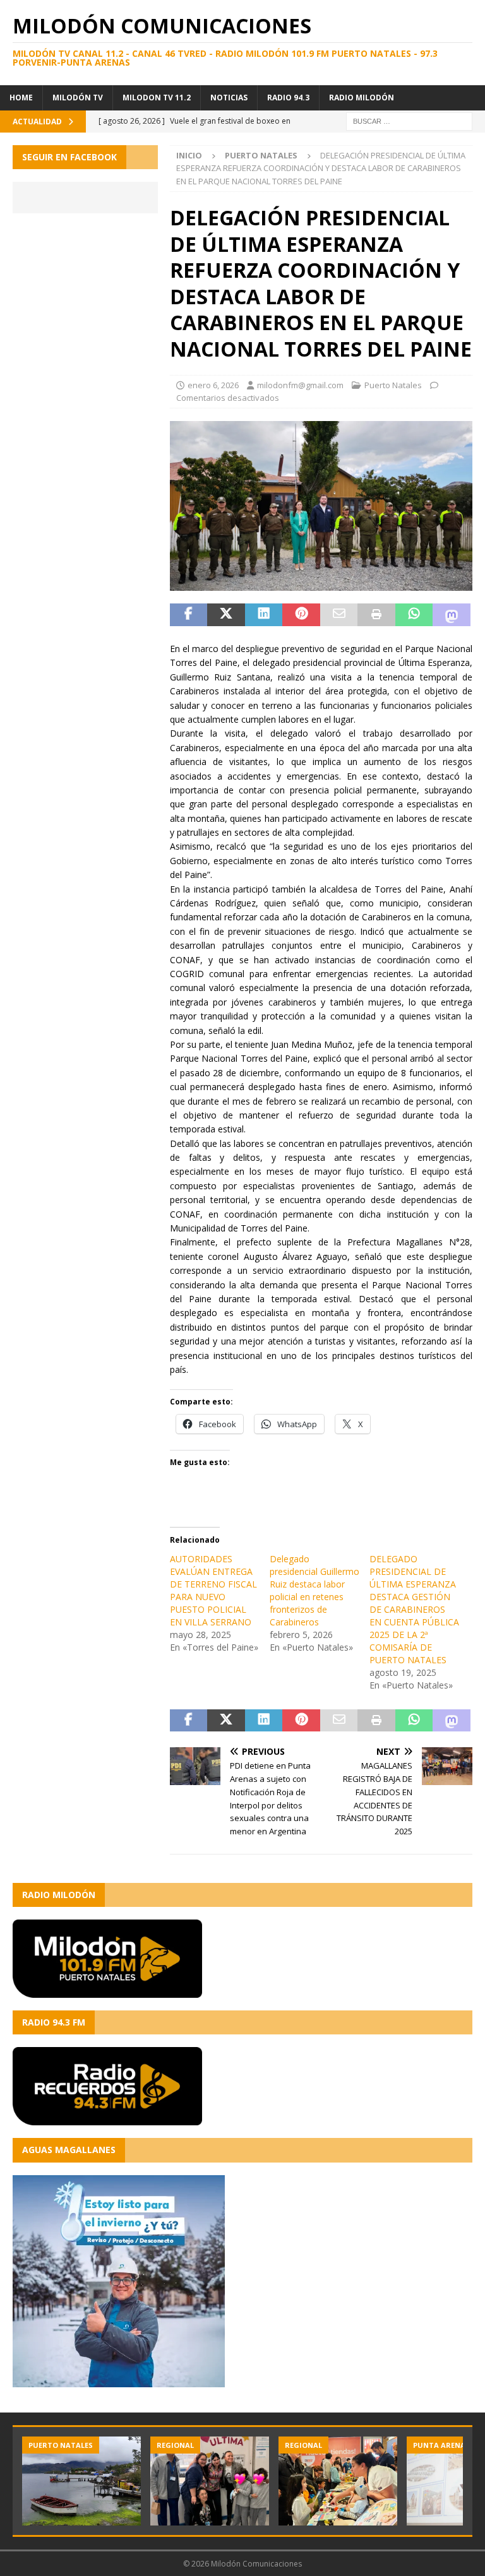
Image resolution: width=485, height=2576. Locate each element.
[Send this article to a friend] (339, 615)
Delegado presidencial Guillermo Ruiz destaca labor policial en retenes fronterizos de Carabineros (314, 1590)
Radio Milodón (362, 98)
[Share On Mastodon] (452, 615)
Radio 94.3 (288, 98)
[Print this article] (376, 615)
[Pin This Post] (301, 615)
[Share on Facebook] (189, 615)
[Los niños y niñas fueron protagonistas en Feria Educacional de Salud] (338, 2481)
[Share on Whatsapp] (414, 615)
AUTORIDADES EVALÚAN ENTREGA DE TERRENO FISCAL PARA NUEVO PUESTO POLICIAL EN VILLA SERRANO (213, 1590)
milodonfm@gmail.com (300, 385)
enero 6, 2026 (213, 385)
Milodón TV (78, 98)
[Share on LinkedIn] (264, 615)
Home (21, 98)
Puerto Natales (393, 385)
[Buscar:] (409, 120)
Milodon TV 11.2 (157, 98)
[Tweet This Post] (226, 615)
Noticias (229, 98)
